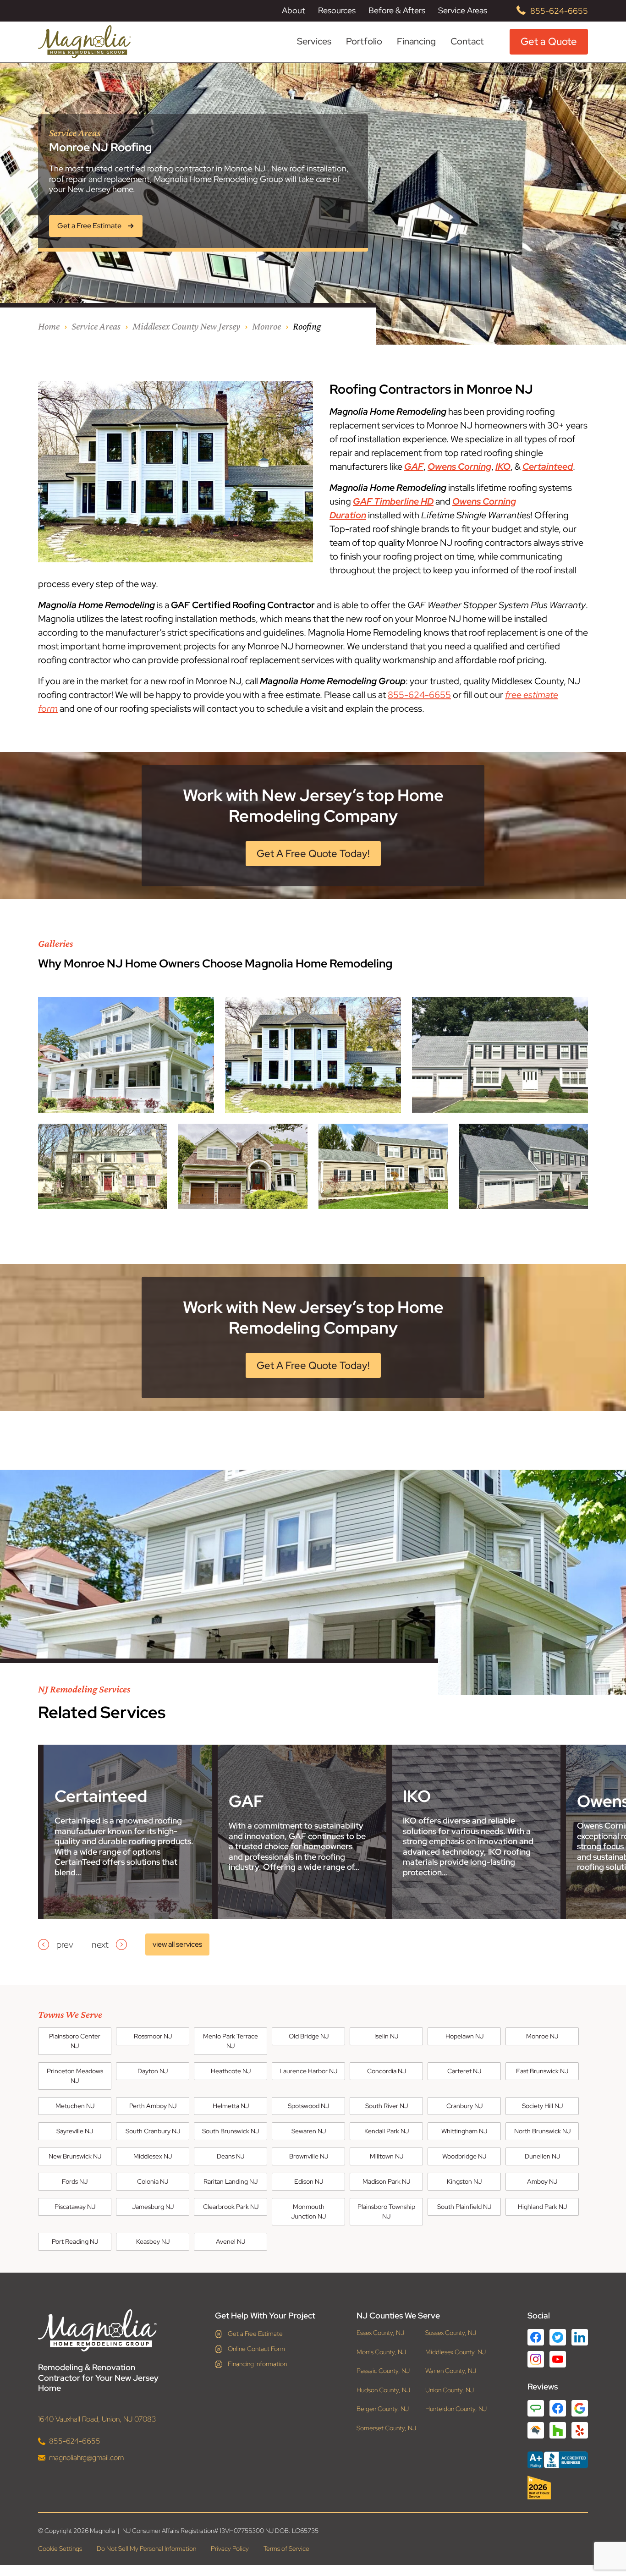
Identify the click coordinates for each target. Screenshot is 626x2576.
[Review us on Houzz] (558, 2430)
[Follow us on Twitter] (558, 2337)
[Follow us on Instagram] (536, 2359)
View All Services (177, 1944)
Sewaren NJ (309, 2131)
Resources (337, 11)
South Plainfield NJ (464, 2207)
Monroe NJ (542, 2036)
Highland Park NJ (542, 2207)
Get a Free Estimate (255, 2334)
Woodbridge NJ (464, 2156)
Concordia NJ (387, 2071)
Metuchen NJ (75, 2106)
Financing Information (257, 2364)
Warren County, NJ (451, 2371)
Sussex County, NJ (451, 2333)
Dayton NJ (153, 2071)
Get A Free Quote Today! (313, 854)
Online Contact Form (256, 2349)
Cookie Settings (60, 2549)
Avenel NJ (231, 2241)
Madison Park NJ (386, 2181)
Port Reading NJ (75, 2241)
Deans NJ (231, 2156)
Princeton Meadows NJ (75, 2076)
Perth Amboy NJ (153, 2106)
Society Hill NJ (542, 2106)
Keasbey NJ (153, 2241)
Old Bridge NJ (309, 2036)
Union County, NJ (450, 2390)
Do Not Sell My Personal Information (146, 2549)
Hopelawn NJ (464, 2036)
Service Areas (463, 11)
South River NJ (387, 2106)
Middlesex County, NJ (456, 2352)
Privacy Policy (230, 2549)
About (294, 11)
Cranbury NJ (464, 2106)
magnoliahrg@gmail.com (86, 2458)
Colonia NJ (153, 2181)
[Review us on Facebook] (558, 2408)
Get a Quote (549, 41)
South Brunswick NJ (231, 2131)
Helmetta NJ (231, 2106)
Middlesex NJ (153, 2156)
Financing (416, 41)
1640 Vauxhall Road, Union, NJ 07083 (97, 2419)
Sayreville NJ (75, 2131)
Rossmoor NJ (153, 2036)
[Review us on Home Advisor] (536, 2430)
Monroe (266, 326)
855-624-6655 (559, 11)
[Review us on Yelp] (580, 2430)
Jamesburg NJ (153, 2207)
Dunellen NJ (542, 2156)
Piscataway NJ (75, 2207)
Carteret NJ (464, 2071)
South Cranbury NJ (153, 2131)
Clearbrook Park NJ (231, 2207)
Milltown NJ (387, 2156)
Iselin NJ (386, 2036)
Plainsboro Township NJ (386, 2211)
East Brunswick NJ (542, 2071)
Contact (467, 41)
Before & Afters (397, 10)
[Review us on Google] (580, 2408)
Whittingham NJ (464, 2131)
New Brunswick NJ (75, 2156)
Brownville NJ (309, 2156)
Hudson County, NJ (383, 2390)
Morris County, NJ (381, 2352)
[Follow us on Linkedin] (580, 2337)
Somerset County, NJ (386, 2428)
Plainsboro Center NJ (75, 2041)
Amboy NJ (542, 2181)
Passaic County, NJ (383, 2371)
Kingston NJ (464, 2181)
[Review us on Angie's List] (536, 2408)
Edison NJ (309, 2181)
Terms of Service (286, 2549)
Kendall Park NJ (387, 2131)
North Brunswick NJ (542, 2131)
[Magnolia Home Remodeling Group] (85, 42)
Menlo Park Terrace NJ (231, 2041)
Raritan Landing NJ (231, 2181)
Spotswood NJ (308, 2106)
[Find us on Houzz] (558, 2488)
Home (49, 326)
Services (314, 41)
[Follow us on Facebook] (536, 2337)
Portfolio (364, 41)
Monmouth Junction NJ (308, 2211)
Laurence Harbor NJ (308, 2071)
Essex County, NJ (380, 2333)
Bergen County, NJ (383, 2409)
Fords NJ (75, 2181)
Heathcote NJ (231, 2071)
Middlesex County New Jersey (186, 326)
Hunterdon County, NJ (456, 2409)
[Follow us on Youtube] (558, 2359)
